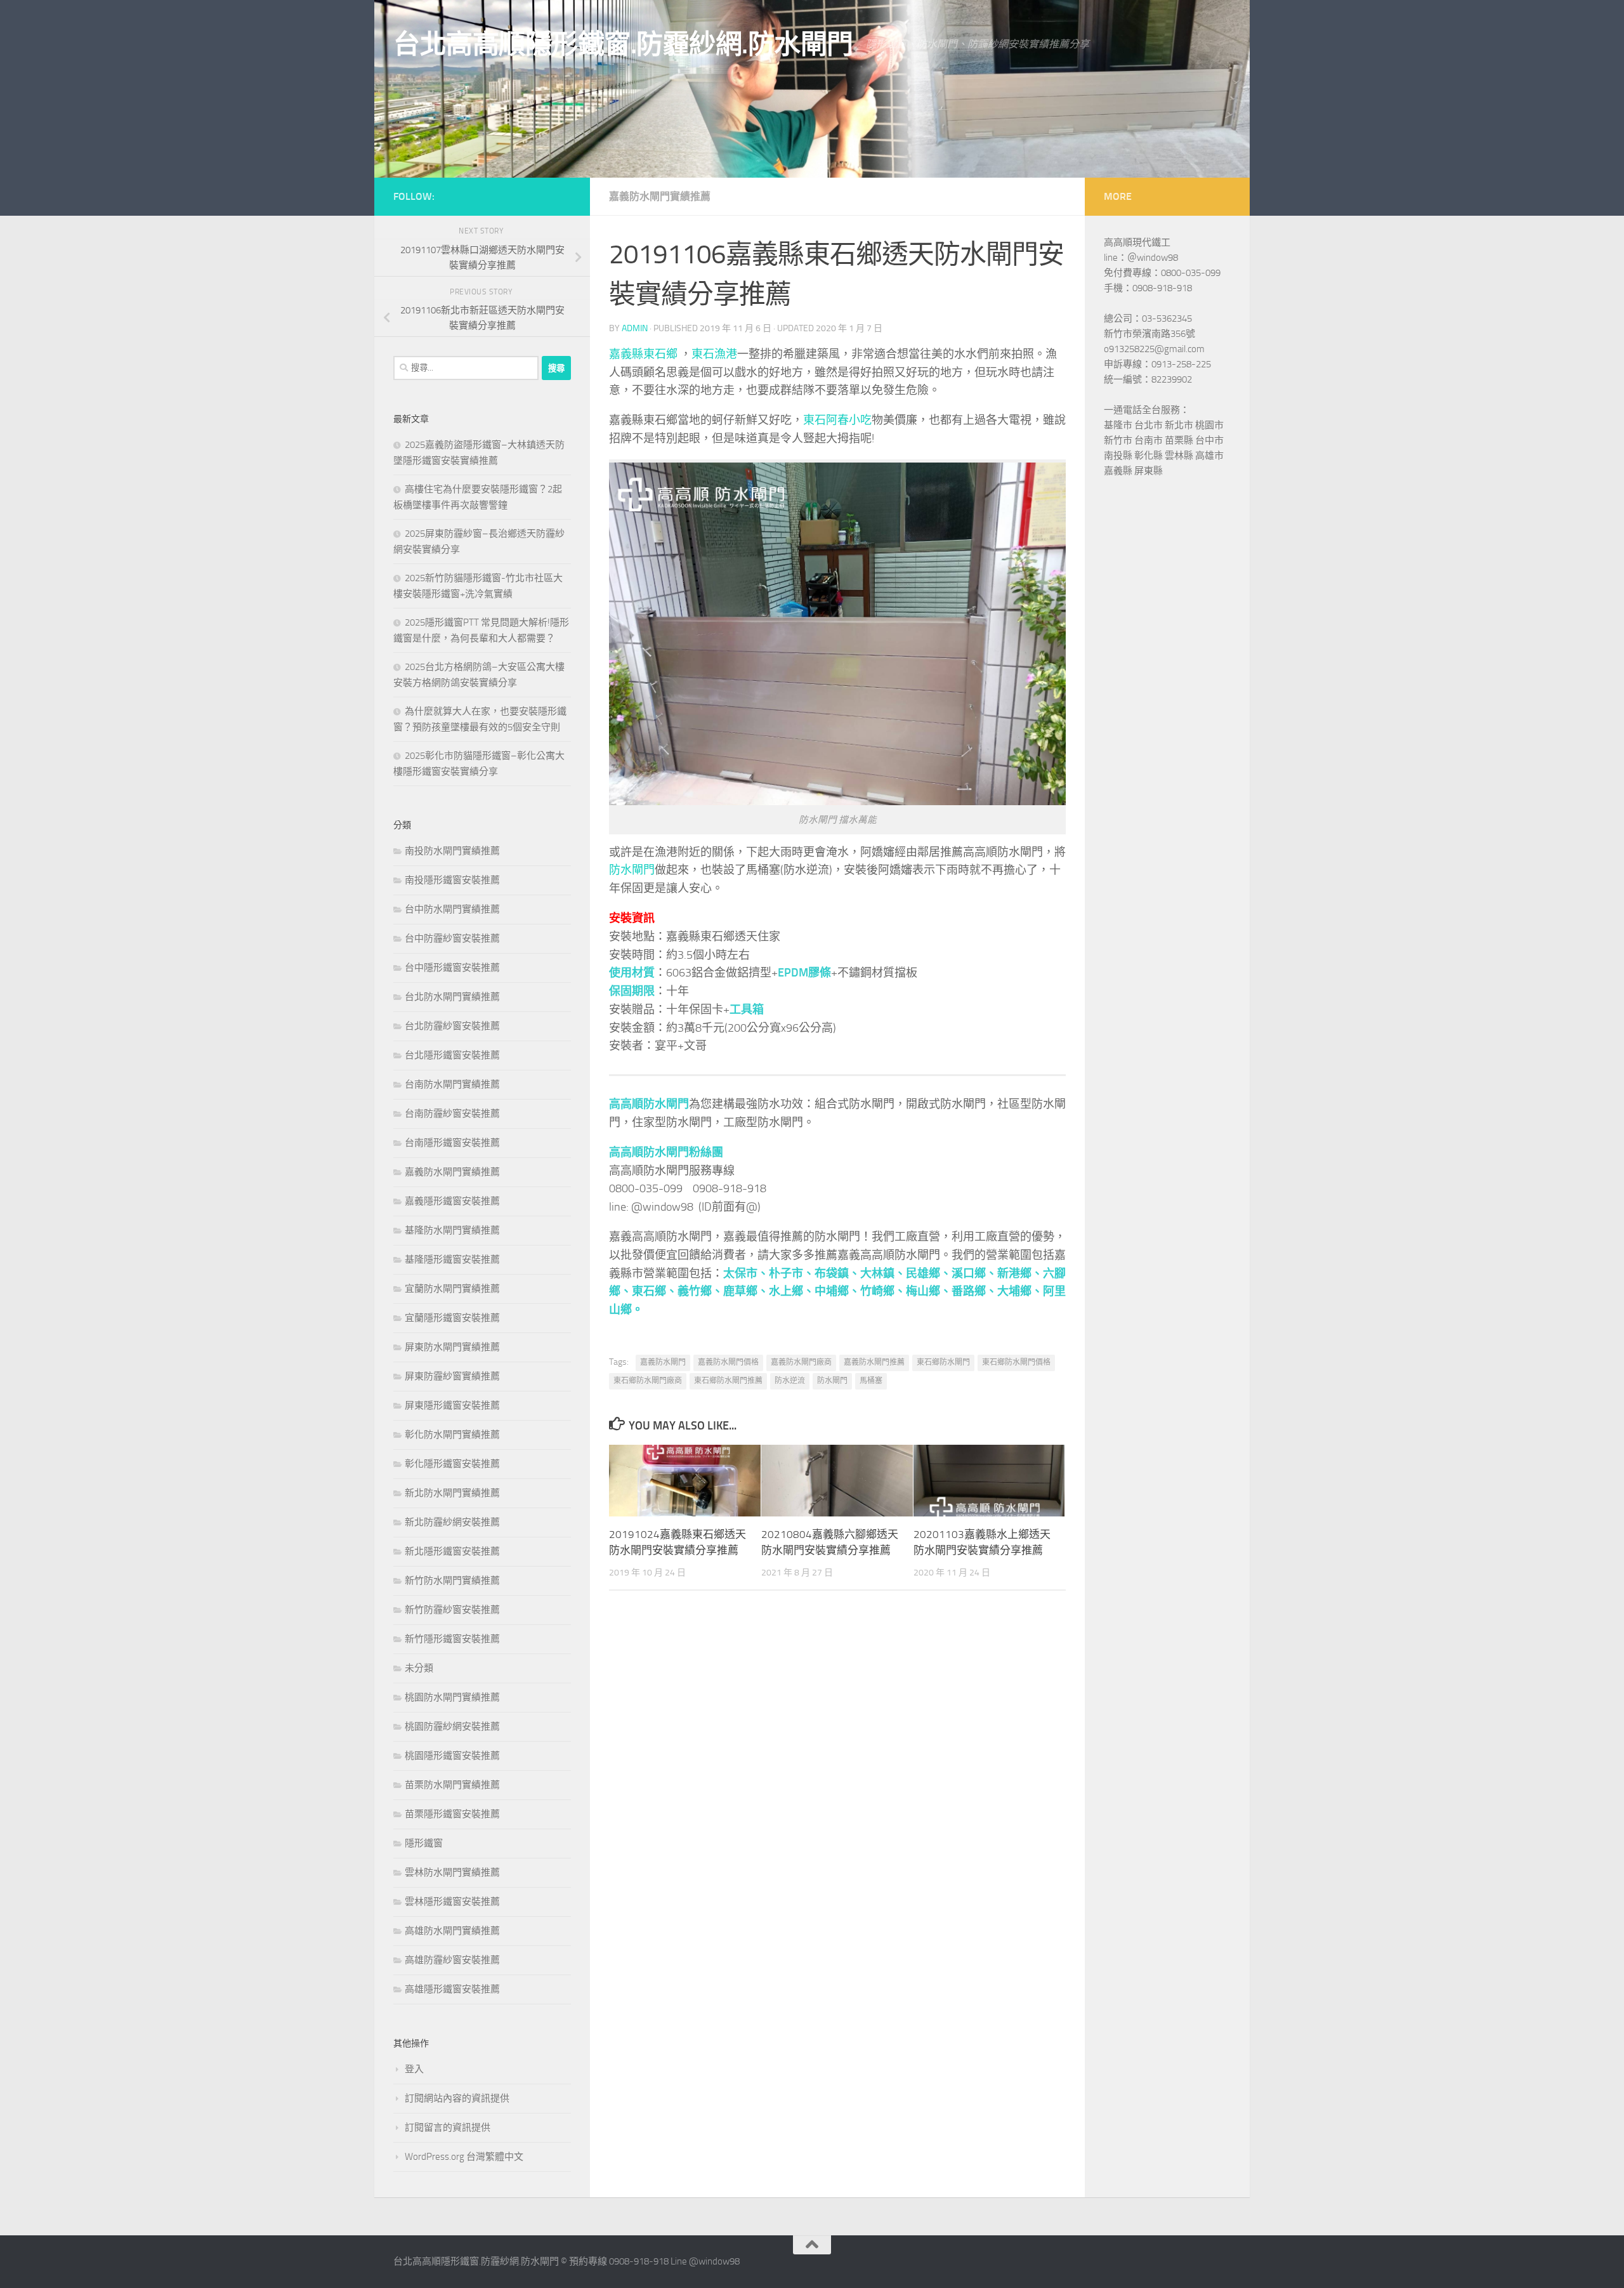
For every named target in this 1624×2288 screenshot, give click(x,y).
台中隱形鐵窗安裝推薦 (452, 968)
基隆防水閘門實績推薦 (452, 1230)
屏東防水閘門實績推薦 (452, 1347)
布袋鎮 (832, 1273)
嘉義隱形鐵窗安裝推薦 (452, 1201)
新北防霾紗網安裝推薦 (452, 1522)
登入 (414, 2069)
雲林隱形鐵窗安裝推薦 (452, 1902)
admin (635, 328)
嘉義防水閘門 (663, 1362)
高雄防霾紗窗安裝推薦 (452, 1960)
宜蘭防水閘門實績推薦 (452, 1289)
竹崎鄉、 (883, 1291)
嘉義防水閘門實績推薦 (660, 196)
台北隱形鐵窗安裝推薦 (452, 1055)
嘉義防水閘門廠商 (801, 1362)
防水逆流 (790, 1381)
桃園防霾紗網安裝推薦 (452, 1726)
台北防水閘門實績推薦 (452, 997)
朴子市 (786, 1273)
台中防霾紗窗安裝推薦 (452, 938)
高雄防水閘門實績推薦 (452, 1931)
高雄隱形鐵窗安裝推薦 (452, 1989)
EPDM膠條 (804, 973)
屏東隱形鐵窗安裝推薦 (452, 1405)
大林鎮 (877, 1273)
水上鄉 (786, 1291)
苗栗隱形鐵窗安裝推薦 (452, 1814)
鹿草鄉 (740, 1291)
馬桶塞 (871, 1381)
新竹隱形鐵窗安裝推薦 (452, 1639)
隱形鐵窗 (424, 1843)
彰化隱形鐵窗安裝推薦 (452, 1464)
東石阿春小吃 (837, 420)
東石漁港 (714, 354)
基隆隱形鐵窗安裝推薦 (452, 1259)
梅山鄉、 (929, 1291)
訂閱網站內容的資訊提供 (457, 2098)
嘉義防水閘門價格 (728, 1362)
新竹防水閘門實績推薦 (452, 1581)
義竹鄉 (695, 1291)
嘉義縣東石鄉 (643, 354)
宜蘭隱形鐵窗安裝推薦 (452, 1318)
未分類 (419, 1668)
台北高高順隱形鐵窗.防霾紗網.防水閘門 (623, 44)
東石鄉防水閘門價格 (1016, 1362)
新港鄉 (1014, 1273)
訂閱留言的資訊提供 (448, 2127)
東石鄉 (649, 1291)
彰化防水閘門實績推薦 (452, 1435)
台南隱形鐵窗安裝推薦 (452, 1143)
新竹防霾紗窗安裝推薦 (452, 1610)
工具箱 (747, 1009)
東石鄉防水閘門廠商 (648, 1381)
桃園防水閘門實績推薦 (452, 1697)
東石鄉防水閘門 (943, 1362)
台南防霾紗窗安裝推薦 (452, 1114)
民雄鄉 (923, 1273)
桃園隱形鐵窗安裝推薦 (452, 1756)
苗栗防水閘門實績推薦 (452, 1785)
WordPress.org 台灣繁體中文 (464, 2157)
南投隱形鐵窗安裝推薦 (452, 880)
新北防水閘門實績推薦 (452, 1493)
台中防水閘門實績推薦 (452, 909)
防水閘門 (632, 870)
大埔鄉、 (1020, 1291)
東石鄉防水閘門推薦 (728, 1381)
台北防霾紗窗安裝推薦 (452, 1026)
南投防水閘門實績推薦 (452, 851)
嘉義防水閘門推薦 (874, 1362)
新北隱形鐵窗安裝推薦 (452, 1551)
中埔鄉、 (837, 1291)
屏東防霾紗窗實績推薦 (452, 1376)
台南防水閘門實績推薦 (452, 1084)
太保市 (740, 1273)
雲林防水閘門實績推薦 (452, 1872)
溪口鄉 (969, 1273)
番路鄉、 (974, 1291)
